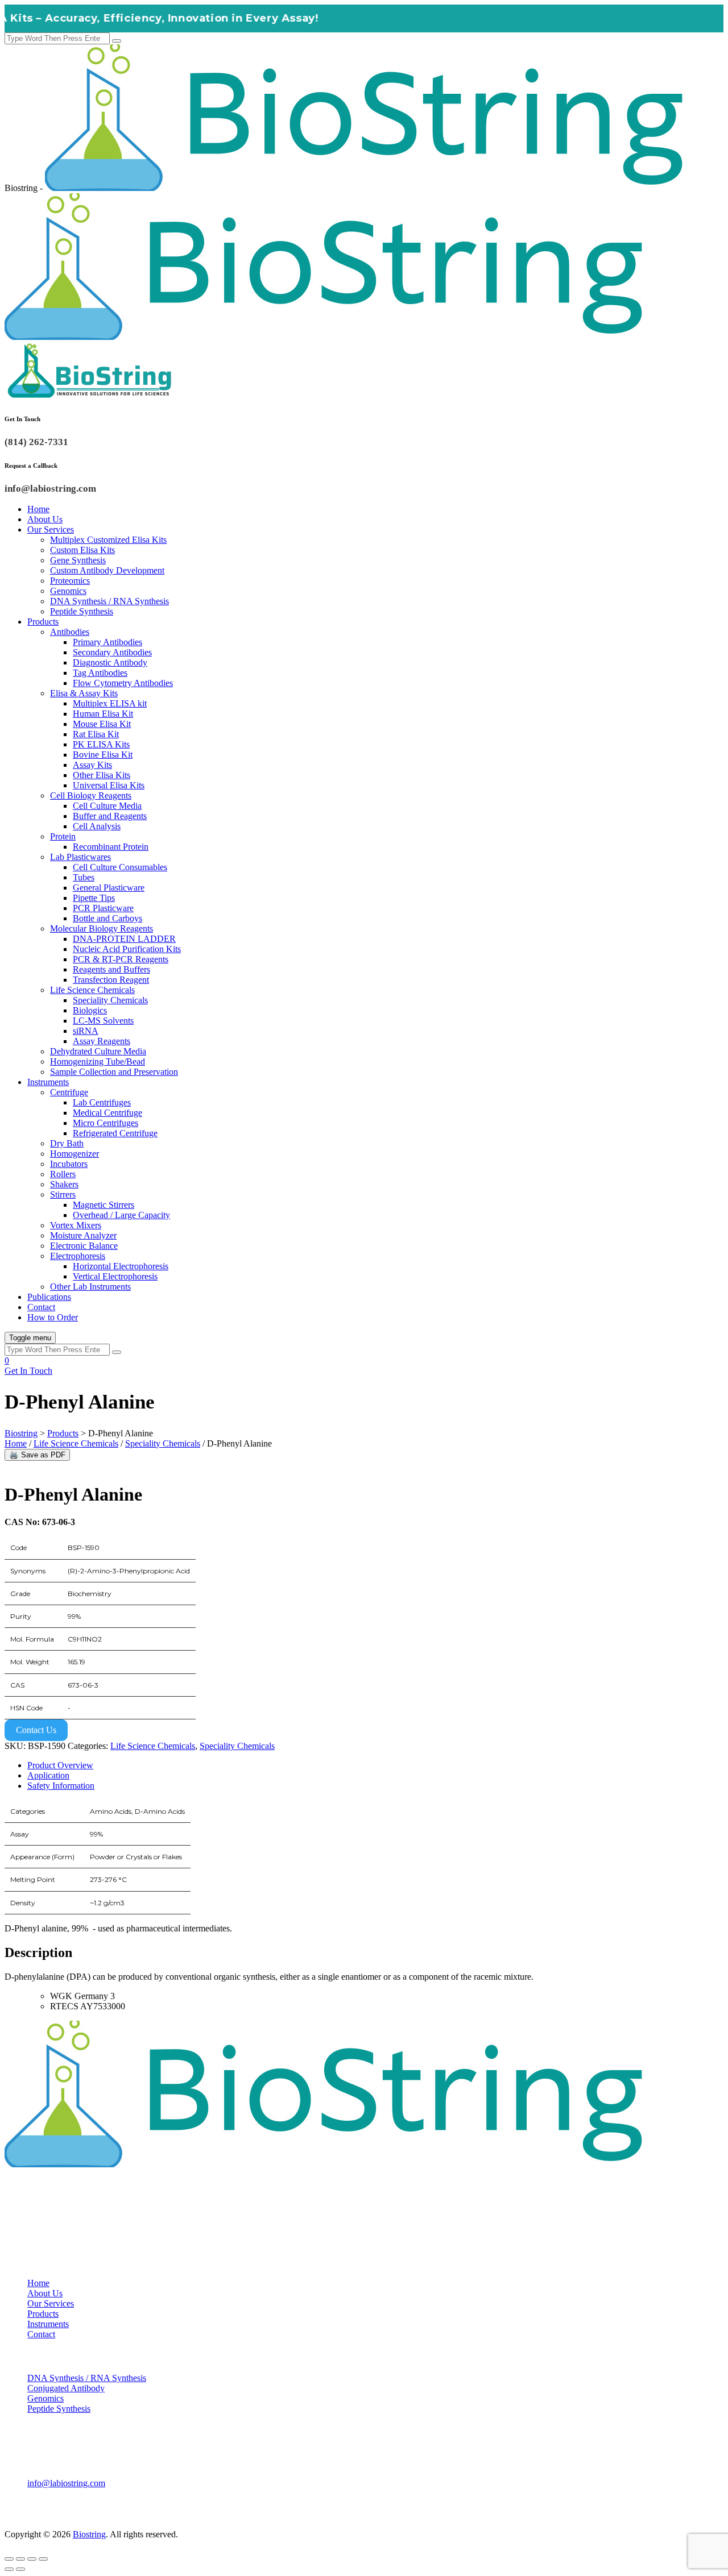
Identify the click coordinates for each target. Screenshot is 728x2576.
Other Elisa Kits (102, 775)
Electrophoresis (78, 1256)
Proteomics (70, 581)
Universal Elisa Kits (109, 785)
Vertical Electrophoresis (115, 1276)
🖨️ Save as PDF (37, 1455)
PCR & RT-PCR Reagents (121, 959)
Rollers (63, 1174)
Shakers (64, 1184)
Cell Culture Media (107, 806)
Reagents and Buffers (111, 969)
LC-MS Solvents (103, 1021)
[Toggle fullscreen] (20, 2559)
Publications (49, 1297)
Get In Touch (28, 1371)
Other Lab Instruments (90, 1287)
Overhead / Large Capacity (121, 1215)
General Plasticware (109, 888)
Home (38, 509)
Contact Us (36, 1730)
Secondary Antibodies (112, 652)
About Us (45, 519)
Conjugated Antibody (66, 2388)
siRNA (86, 1031)
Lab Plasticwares (80, 857)
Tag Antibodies (100, 673)
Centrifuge (69, 1092)
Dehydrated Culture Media (98, 1051)
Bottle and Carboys (107, 918)
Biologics (90, 1010)
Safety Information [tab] (61, 1786)
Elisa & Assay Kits (84, 693)
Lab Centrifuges (102, 1102)
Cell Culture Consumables (120, 867)
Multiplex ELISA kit (110, 703)
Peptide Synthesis (82, 611)
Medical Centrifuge (107, 1113)
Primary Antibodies (107, 642)
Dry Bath (67, 1143)
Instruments (48, 1082)
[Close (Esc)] (43, 2559)
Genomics (68, 591)
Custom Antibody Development (107, 570)
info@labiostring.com (66, 2483)
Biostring (89, 2534)
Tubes (84, 877)
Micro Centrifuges (106, 1123)
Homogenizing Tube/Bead (98, 1061)
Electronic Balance (84, 1246)
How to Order (53, 1317)
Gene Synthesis (78, 560)
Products (43, 622)
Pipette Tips (94, 898)
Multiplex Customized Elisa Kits (108, 540)
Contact (41, 1307)
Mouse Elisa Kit (102, 724)
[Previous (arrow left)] (9, 2569)
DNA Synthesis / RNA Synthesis (109, 601)
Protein (63, 836)
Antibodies (70, 632)
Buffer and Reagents (110, 816)
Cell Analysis (97, 826)
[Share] (32, 2559)
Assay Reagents (102, 1041)
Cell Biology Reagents (91, 795)
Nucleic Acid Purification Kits (127, 949)
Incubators (69, 1164)
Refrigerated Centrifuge (115, 1133)
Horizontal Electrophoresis (121, 1266)
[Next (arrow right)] (20, 2569)
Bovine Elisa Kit (103, 755)
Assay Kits (92, 765)
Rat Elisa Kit (96, 734)
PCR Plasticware (103, 908)
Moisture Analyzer (83, 1235)
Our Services (51, 529)
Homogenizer (75, 1154)
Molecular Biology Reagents (102, 928)
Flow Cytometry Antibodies (123, 683)
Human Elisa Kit (103, 714)
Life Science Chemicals (92, 990)
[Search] (117, 41)
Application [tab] (48, 1775)
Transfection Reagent (111, 980)
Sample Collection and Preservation (114, 1072)
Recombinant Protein (111, 847)
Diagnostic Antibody (110, 662)
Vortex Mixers (76, 1225)
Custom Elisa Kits (82, 550)
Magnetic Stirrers (104, 1205)
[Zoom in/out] (9, 2559)
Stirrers (63, 1194)
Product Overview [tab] (60, 1765)
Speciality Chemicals (110, 1000)
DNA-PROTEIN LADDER (124, 939)
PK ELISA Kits (101, 744)
